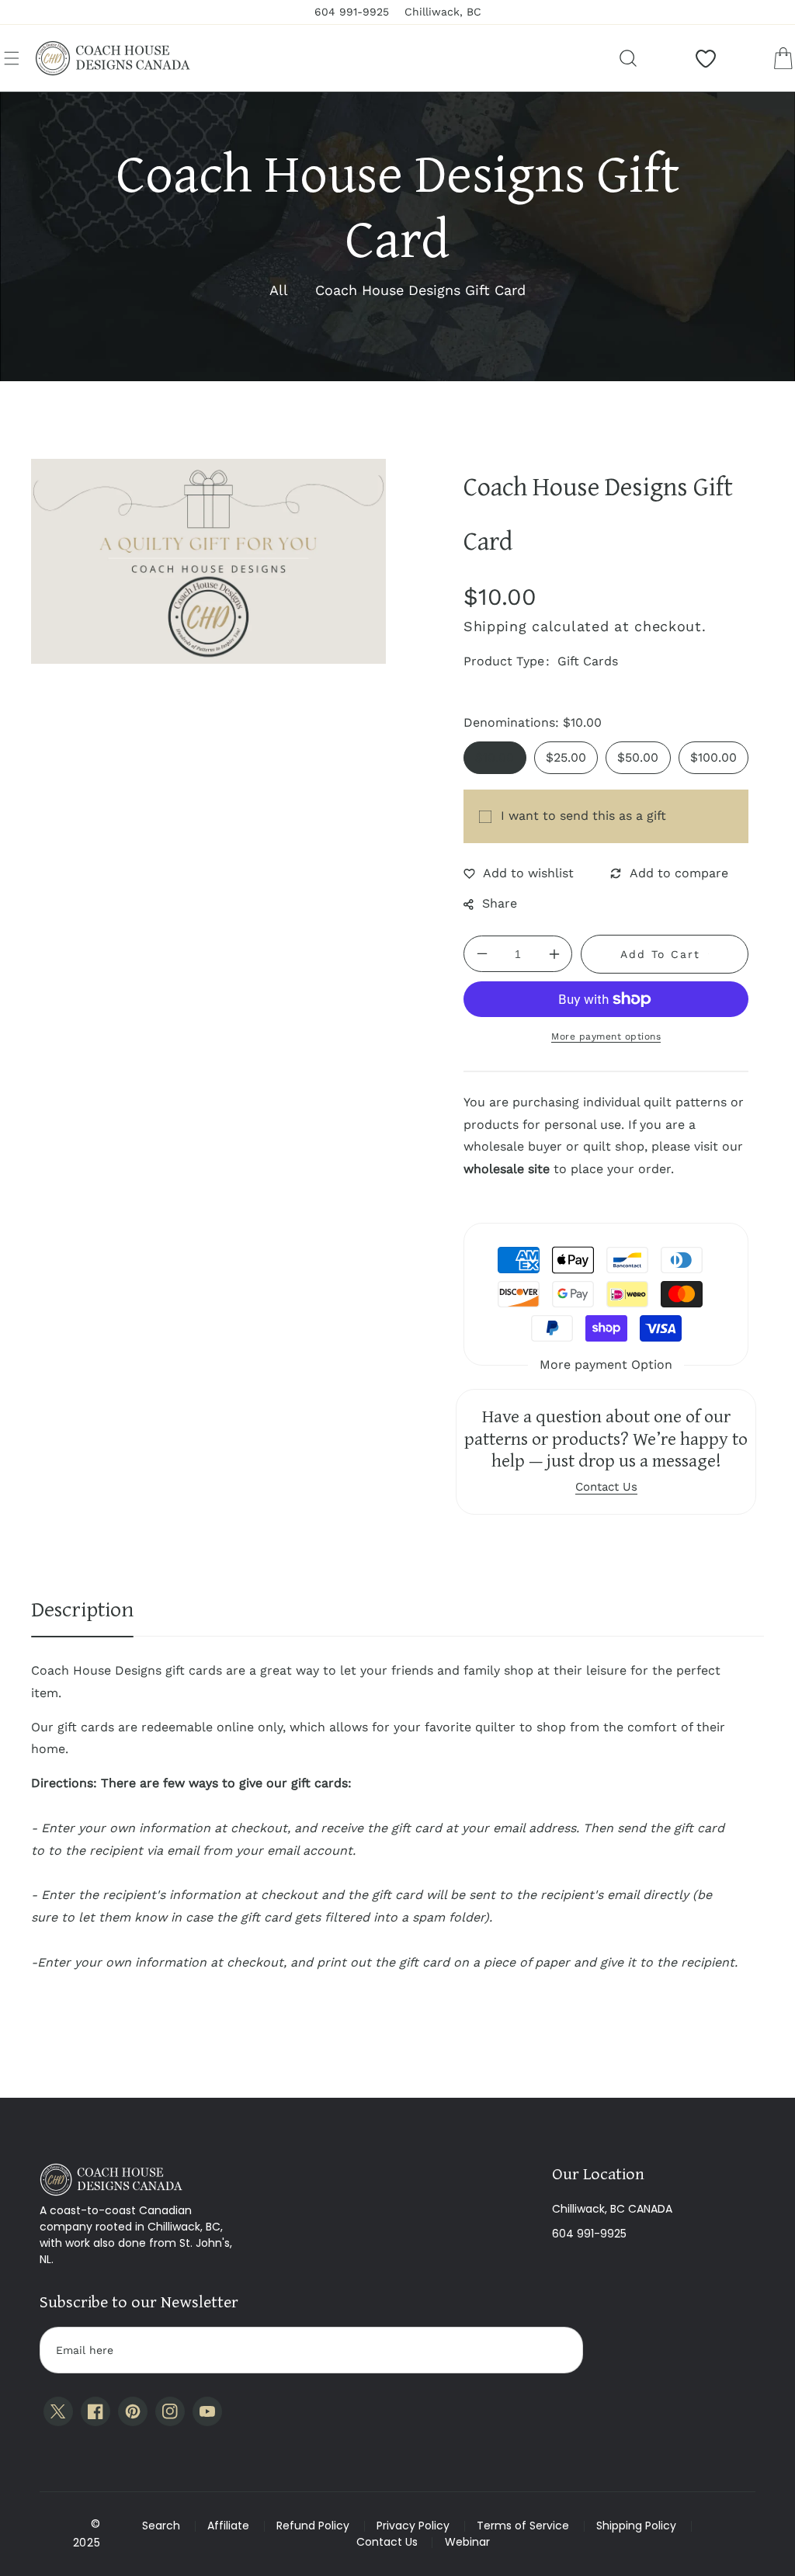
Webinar (467, 2542)
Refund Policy (313, 2526)
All (279, 290)
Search (161, 2526)
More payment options (606, 1036)
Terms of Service (523, 2526)
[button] (12, 58)
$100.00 (713, 757)
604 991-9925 (589, 2234)
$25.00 (566, 757)
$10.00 (495, 757)
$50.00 (638, 757)
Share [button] (500, 903)
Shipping (495, 626)
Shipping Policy (636, 2526)
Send (556, 2350)
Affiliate (228, 2526)
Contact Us (387, 2542)
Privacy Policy (413, 2526)
